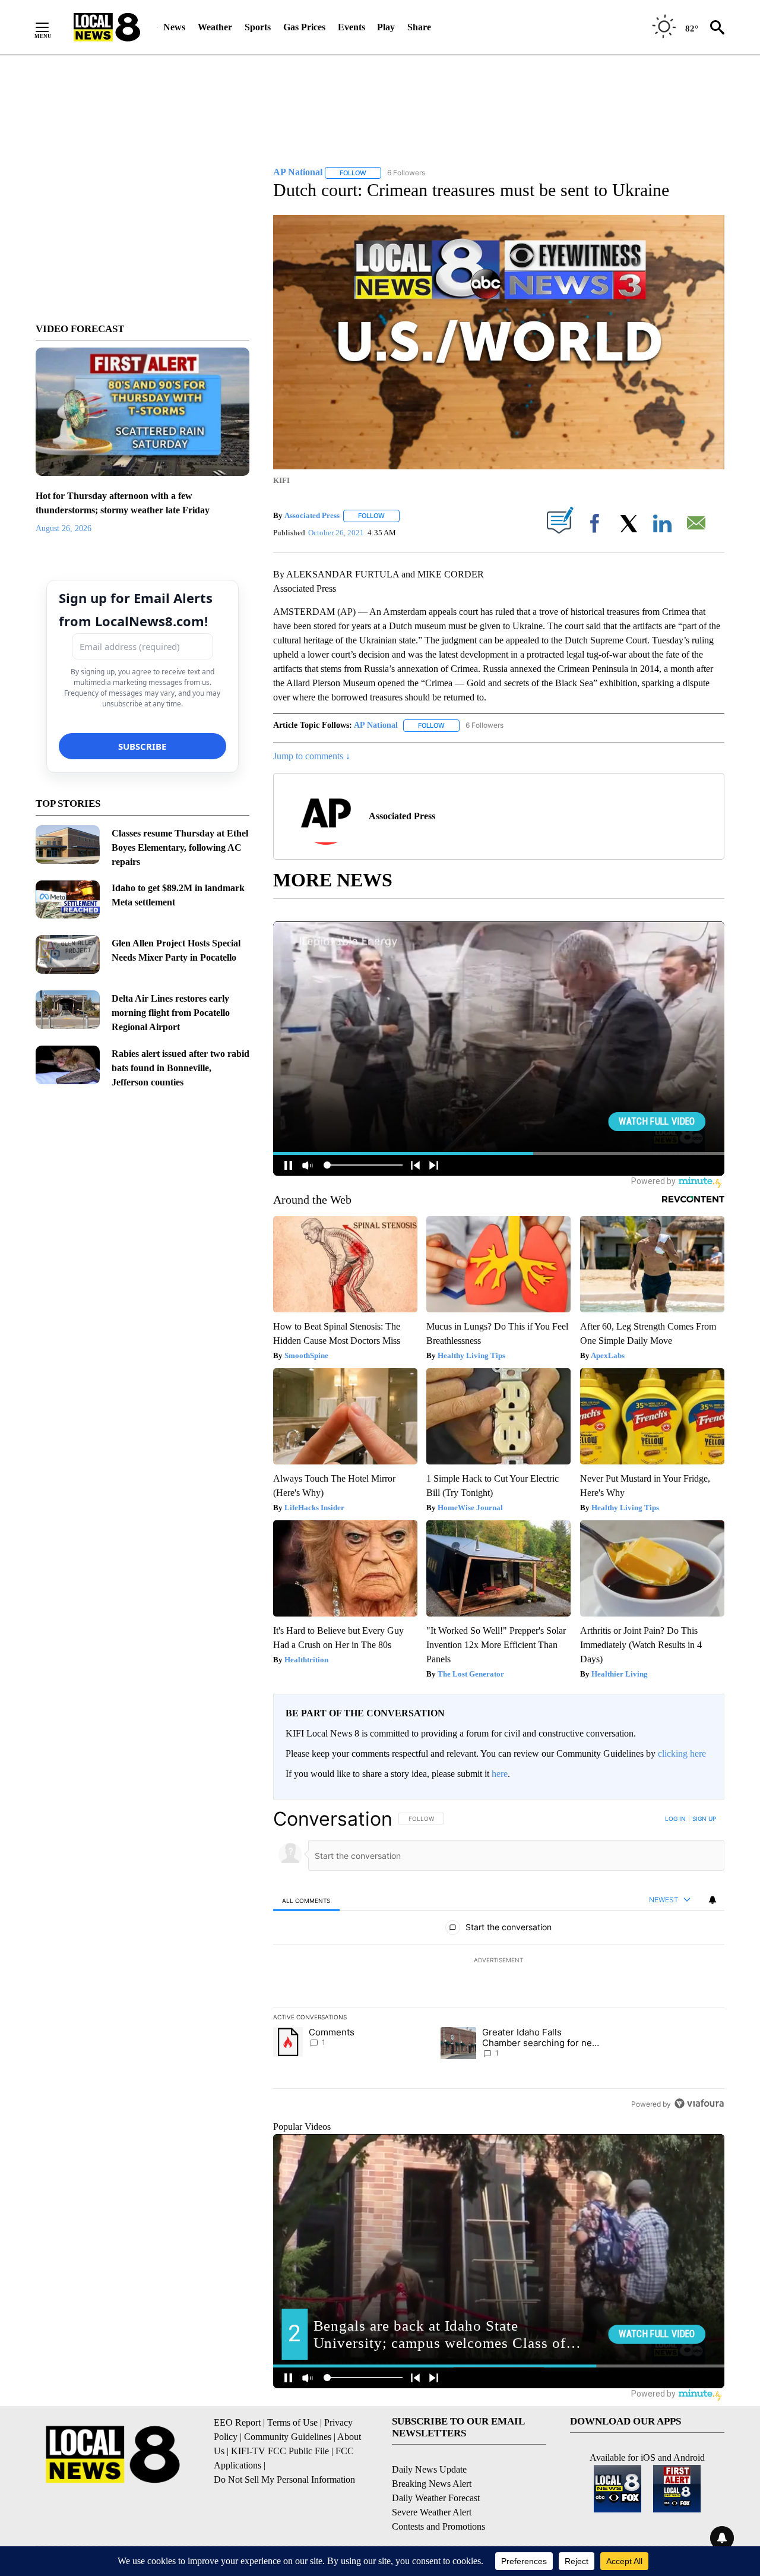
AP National (376, 725)
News (174, 27)
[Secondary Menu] (51, 27)
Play (386, 27)
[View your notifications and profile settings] (712, 1900)
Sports (258, 27)
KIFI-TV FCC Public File (280, 2451)
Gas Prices (304, 27)
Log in (675, 1819)
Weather (215, 27)
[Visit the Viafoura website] (699, 2103)
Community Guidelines (288, 2437)
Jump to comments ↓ (312, 756)
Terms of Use (292, 2422)
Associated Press (312, 515)
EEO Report (237, 2422)
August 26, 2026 (64, 528)
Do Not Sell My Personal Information (284, 2479)
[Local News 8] (107, 27)
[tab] (306, 1900)
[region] (499, 1961)
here (500, 1774)
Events (351, 27)
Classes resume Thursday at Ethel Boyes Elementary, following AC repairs (180, 847)
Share (419, 27)
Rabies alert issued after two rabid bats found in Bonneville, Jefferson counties (180, 1068)
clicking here (682, 1753)
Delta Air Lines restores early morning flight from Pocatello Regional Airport (171, 1013)
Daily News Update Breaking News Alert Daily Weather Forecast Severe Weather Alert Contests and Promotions (438, 2498)
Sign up (704, 1819)
